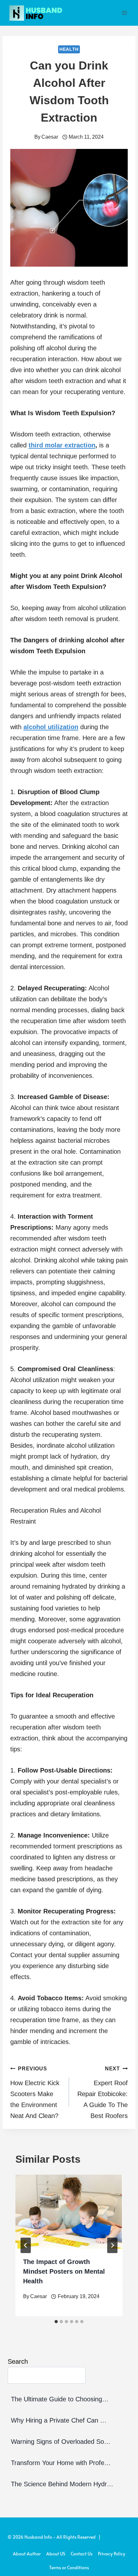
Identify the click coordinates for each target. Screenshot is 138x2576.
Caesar (50, 137)
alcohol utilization (51, 727)
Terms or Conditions (69, 2567)
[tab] (56, 2322)
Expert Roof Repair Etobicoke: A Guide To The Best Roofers (103, 2093)
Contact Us (82, 2554)
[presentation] (69, 2212)
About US (56, 2554)
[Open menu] (124, 13)
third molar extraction (62, 445)
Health (69, 49)
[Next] (112, 2245)
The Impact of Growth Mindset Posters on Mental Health (64, 2271)
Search (18, 2361)
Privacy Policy (112, 2554)
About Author (27, 2554)
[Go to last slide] (26, 2245)
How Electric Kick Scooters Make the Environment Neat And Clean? (35, 2093)
